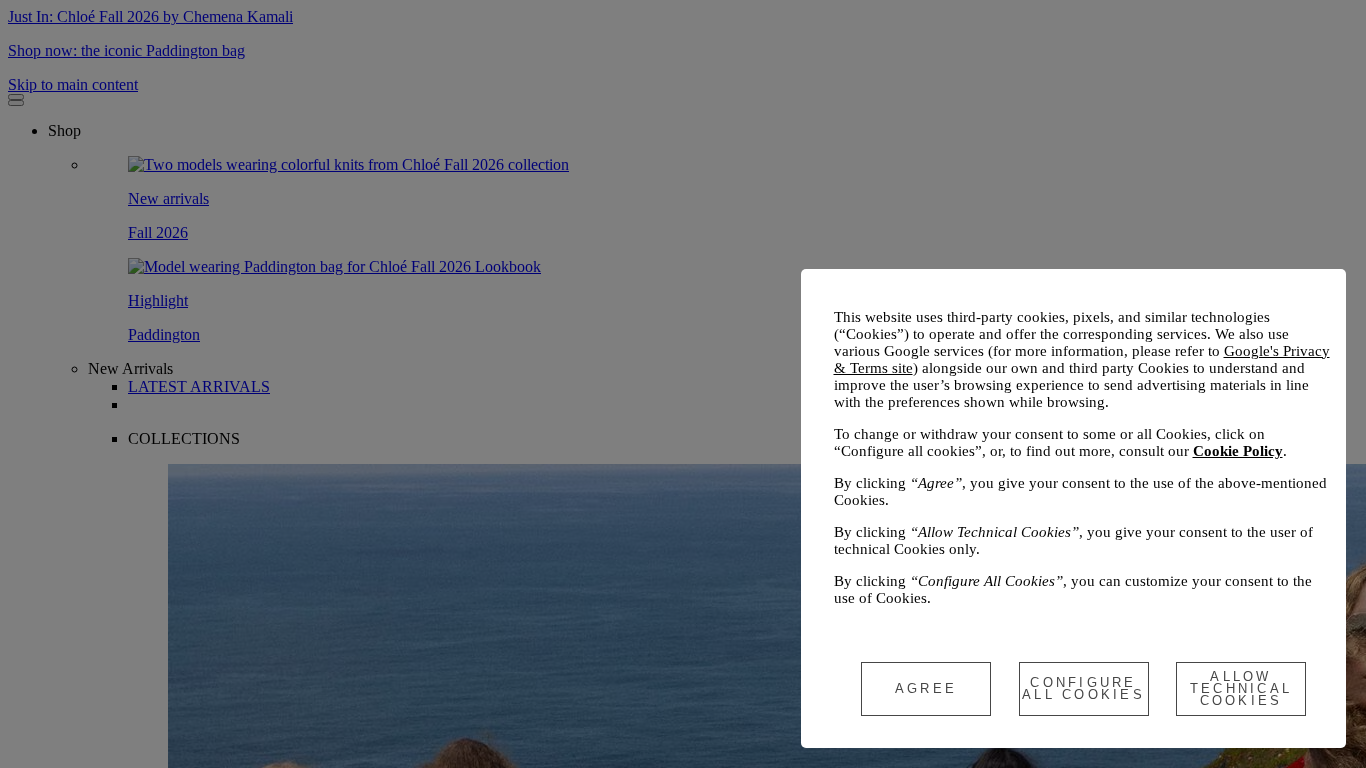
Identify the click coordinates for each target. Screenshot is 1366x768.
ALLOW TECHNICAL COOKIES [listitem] (1241, 688)
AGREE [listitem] (926, 688)
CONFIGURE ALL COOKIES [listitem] (1083, 688)
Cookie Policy (1238, 451)
